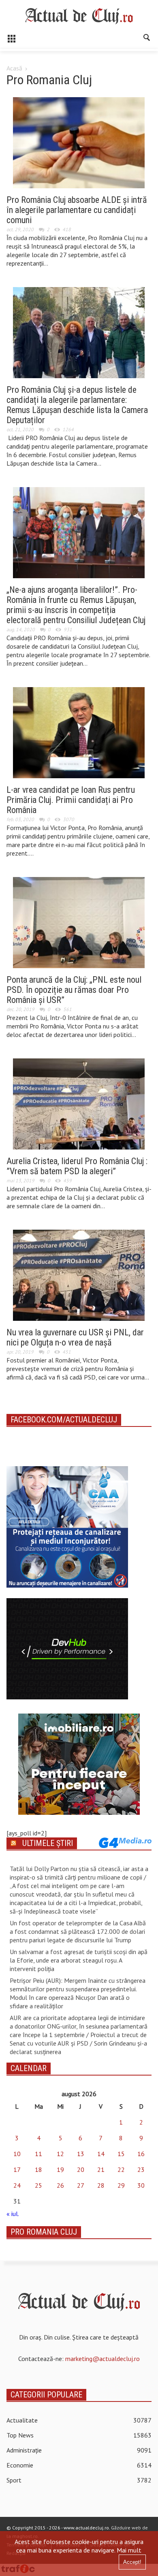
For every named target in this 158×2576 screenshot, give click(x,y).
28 (101, 2185)
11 (38, 2154)
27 (81, 2185)
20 (81, 2169)
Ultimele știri (48, 1843)
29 (121, 2185)
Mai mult (129, 2550)
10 (17, 2154)
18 (38, 2169)
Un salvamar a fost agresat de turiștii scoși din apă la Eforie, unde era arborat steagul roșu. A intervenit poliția (79, 1960)
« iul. (13, 2214)
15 (121, 2154)
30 (141, 2185)
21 (101, 2169)
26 (60, 2185)
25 (38, 2185)
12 (60, 2154)
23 (141, 2169)
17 (17, 2169)
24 (17, 2185)
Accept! (132, 2562)
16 (141, 2154)
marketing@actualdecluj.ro (102, 2359)
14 (101, 2154)
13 (81, 2154)
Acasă (14, 68)
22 (121, 2169)
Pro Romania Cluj (44, 2232)
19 (60, 2169)
